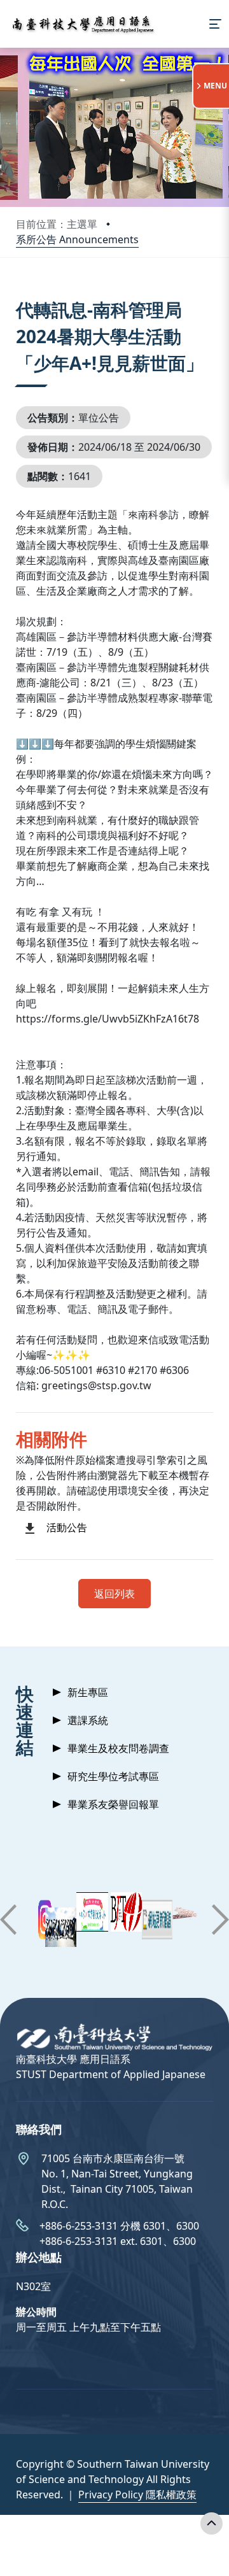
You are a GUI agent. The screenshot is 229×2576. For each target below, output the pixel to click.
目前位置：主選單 (57, 224)
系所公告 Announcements (77, 239)
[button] (8, 1920)
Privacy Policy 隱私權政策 (137, 2495)
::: (19, 294)
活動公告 (67, 1527)
